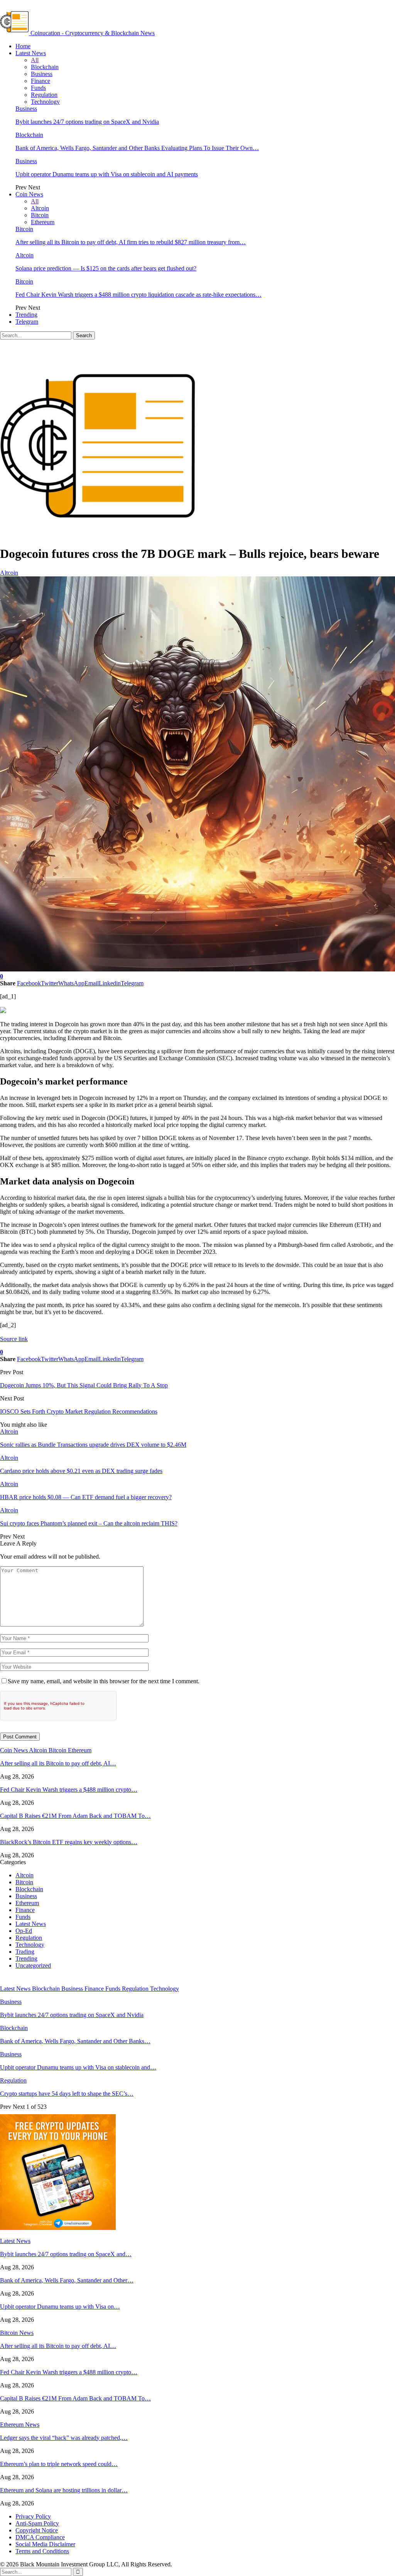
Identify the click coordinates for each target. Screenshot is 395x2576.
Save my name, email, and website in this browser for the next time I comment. (104, 1681)
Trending (26, 315)
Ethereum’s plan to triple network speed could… (59, 2464)
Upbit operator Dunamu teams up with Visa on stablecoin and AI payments (107, 174)
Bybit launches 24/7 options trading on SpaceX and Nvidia (87, 122)
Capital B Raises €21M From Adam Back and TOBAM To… (75, 1816)
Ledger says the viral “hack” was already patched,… (64, 2438)
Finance (41, 81)
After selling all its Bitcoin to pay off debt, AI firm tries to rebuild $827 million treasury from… (131, 242)
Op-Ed (24, 1931)
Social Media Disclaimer (45, 2544)
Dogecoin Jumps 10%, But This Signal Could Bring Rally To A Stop (84, 1385)
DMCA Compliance (40, 2537)
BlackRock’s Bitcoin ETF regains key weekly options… (69, 1842)
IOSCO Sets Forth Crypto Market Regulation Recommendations (79, 1411)
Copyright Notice (37, 2530)
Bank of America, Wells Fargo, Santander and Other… (67, 2280)
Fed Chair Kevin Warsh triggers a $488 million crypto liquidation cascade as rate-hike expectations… (138, 295)
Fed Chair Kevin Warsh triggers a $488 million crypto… (69, 1790)
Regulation (44, 95)
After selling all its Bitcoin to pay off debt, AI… (58, 1763)
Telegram (27, 322)
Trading (25, 1952)
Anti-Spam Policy (37, 2523)
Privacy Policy (33, 2516)
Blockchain (45, 67)
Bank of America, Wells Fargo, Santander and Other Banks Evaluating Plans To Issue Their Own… (137, 148)
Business (42, 74)
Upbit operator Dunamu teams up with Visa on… (60, 2307)
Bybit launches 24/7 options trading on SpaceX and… (66, 2254)
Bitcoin (40, 215)
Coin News (29, 194)
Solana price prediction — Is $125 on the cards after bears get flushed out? (106, 268)
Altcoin (40, 208)
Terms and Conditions (42, 2551)
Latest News (31, 53)
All (35, 60)
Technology (45, 102)
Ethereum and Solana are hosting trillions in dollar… (64, 2490)
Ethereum (43, 222)
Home (23, 46)
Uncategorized (33, 1965)
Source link (14, 1339)
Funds (38, 88)
